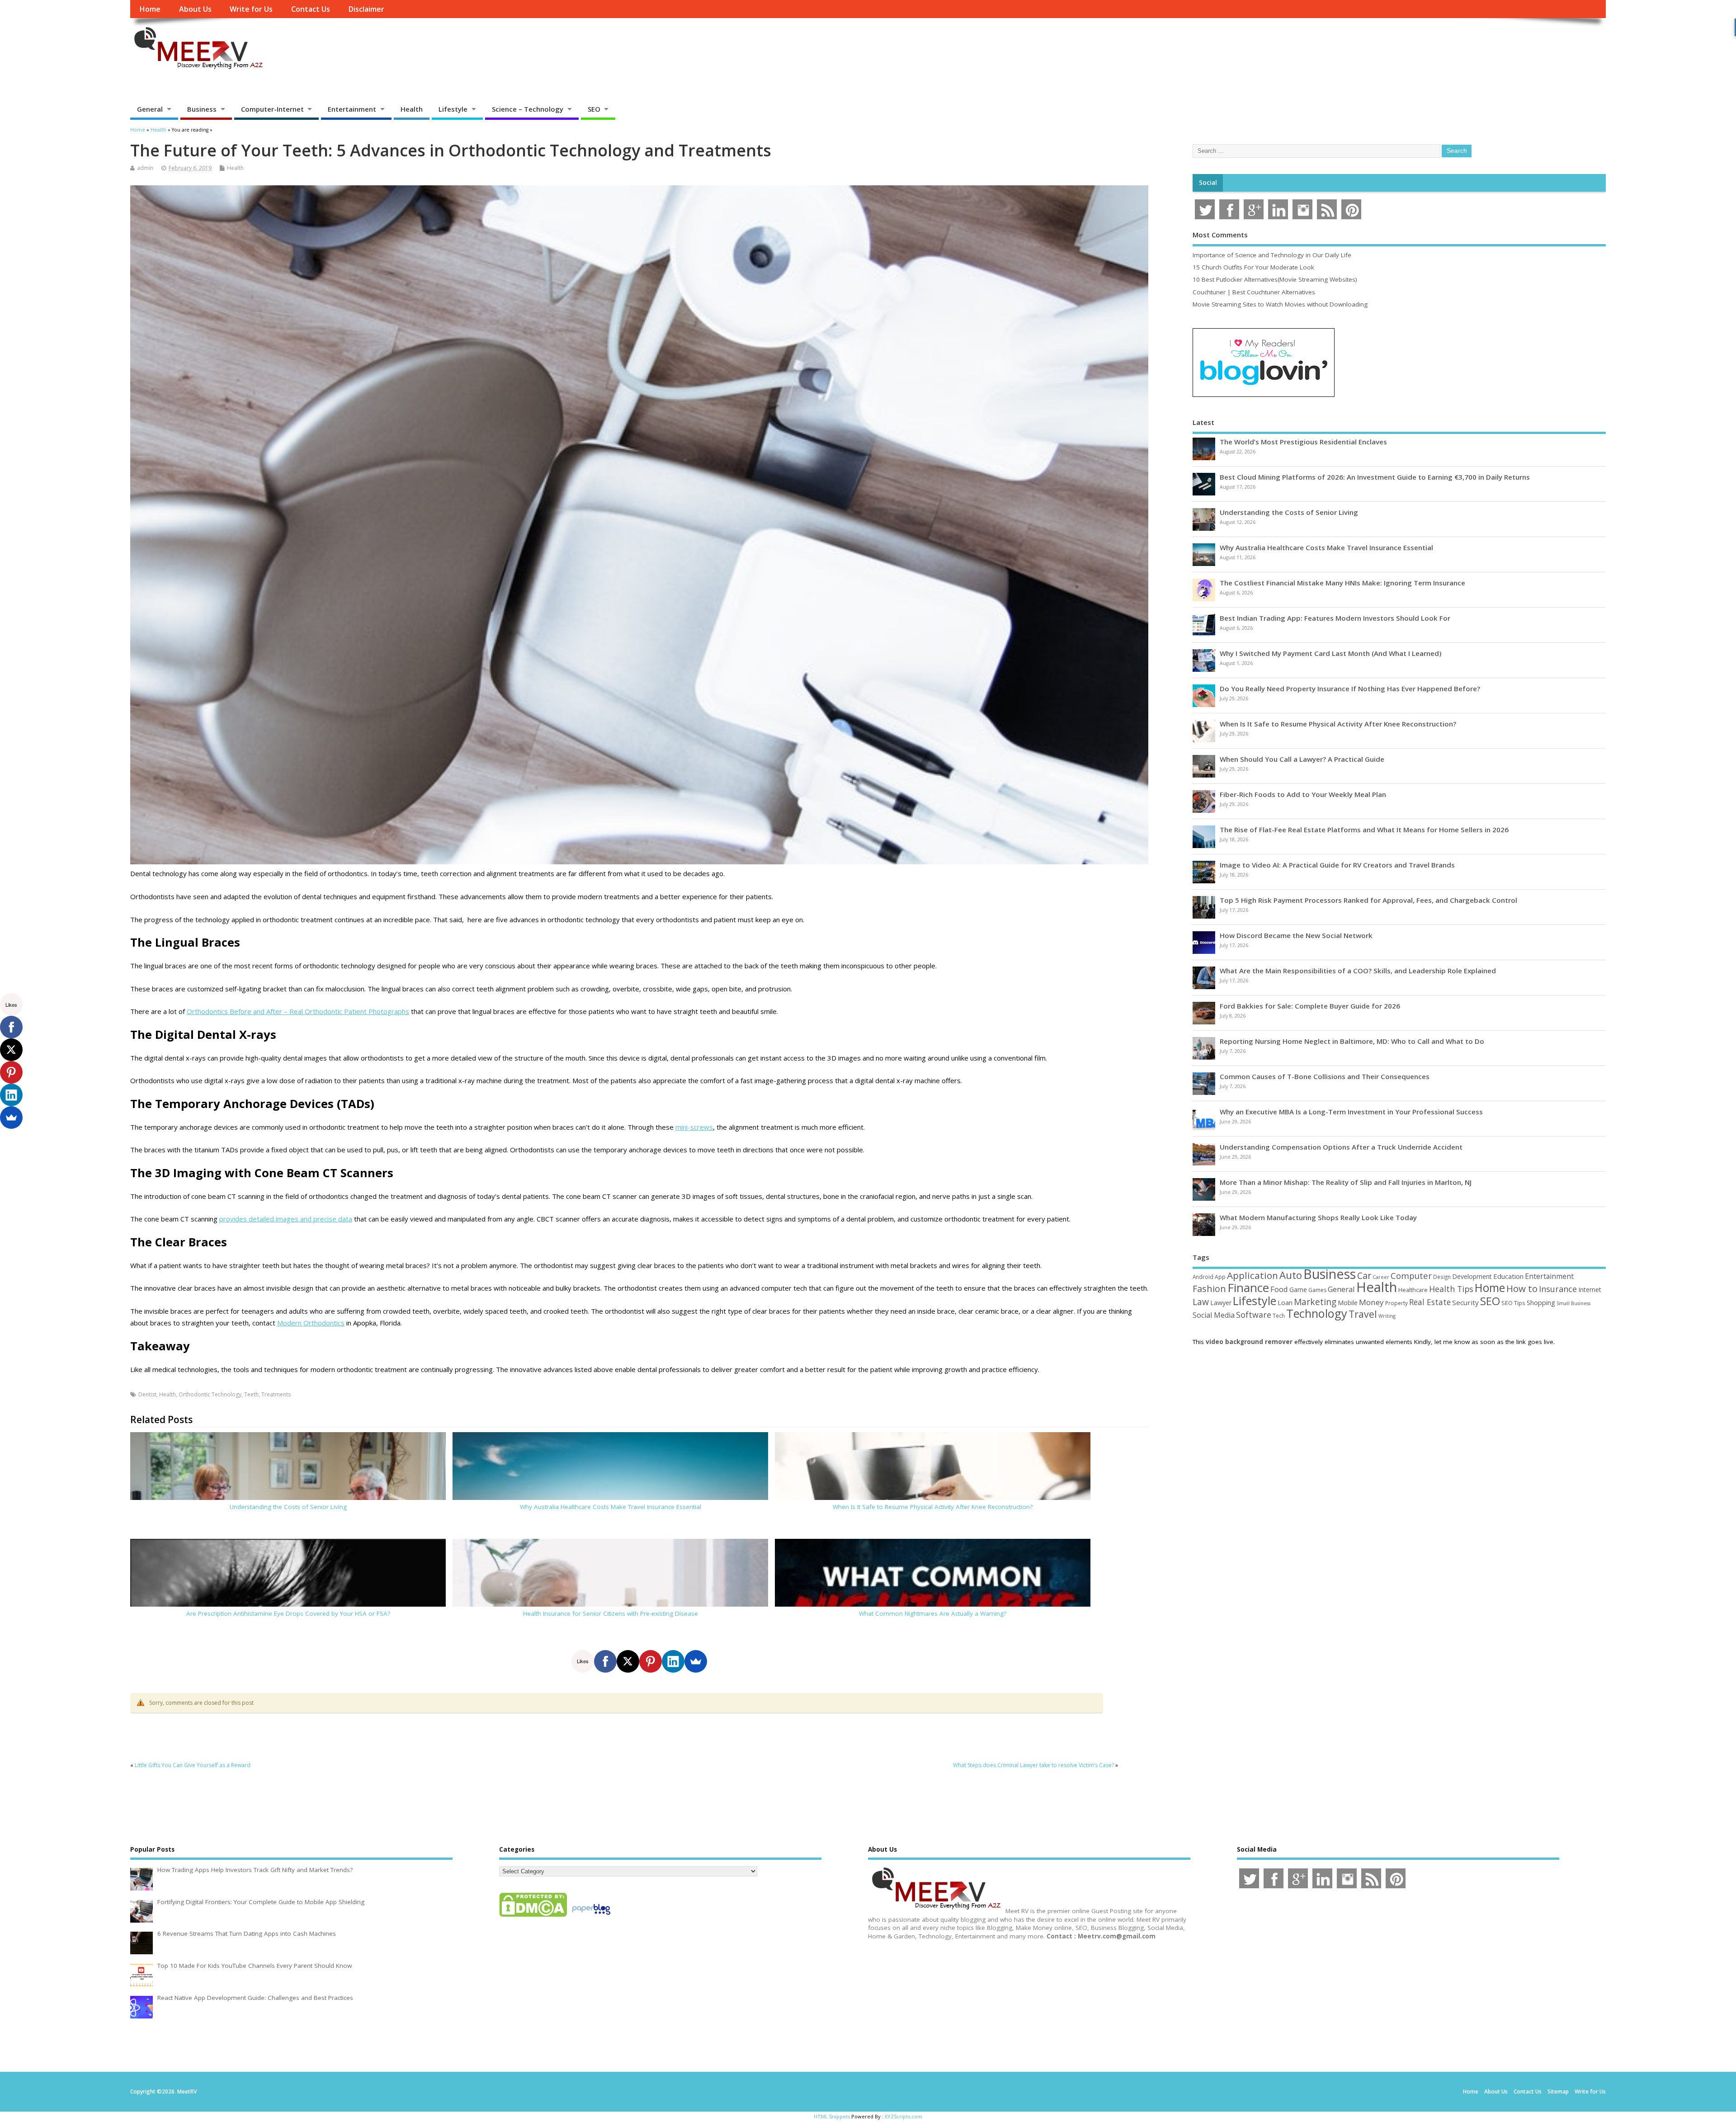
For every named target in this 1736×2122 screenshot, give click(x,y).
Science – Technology (528, 109)
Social (1208, 183)
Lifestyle (453, 109)
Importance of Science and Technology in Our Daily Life (1272, 255)
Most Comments (1220, 235)
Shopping (1541, 1303)
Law (1201, 1302)
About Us (195, 9)
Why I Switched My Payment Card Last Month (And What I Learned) (1330, 653)
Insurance (1558, 1289)
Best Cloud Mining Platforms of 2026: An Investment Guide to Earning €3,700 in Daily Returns (1375, 477)
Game (1298, 1290)
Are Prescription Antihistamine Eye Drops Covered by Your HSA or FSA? (288, 1613)
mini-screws (694, 1127)
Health (412, 109)
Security (1465, 1302)
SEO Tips (1513, 1303)
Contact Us (311, 9)
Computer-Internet (272, 109)
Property (1396, 1303)
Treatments (276, 1394)
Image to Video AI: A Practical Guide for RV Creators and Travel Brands (1337, 865)
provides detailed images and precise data (286, 1219)
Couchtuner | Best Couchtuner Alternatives (1254, 292)
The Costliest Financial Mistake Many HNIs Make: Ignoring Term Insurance (1342, 583)
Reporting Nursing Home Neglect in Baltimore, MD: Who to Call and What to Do (1352, 1041)
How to (1522, 1288)
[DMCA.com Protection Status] (533, 1916)
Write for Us (251, 9)
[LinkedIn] (673, 1661)
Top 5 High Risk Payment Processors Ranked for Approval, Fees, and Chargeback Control (1368, 900)
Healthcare (1413, 1290)
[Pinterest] (651, 1661)
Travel (1363, 1314)
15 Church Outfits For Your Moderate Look (1253, 267)
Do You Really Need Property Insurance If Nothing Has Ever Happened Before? (1350, 688)
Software (1254, 1315)
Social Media (1214, 1315)
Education (1508, 1276)
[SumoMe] (696, 1661)
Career (1381, 1277)
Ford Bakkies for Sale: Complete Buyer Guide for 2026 (1310, 1006)
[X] (628, 1661)
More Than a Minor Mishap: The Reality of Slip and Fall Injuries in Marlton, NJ (1346, 1182)
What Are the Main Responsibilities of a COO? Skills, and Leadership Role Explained (1358, 971)
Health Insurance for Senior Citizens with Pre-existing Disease (611, 1613)
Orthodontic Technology (210, 1394)
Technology (1317, 1313)
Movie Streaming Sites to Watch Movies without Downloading (1280, 304)
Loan (1285, 1302)
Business (202, 109)
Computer (1411, 1276)
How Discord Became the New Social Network (1296, 935)
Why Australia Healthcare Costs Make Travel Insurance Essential (611, 1507)
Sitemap (1558, 2091)
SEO (594, 109)
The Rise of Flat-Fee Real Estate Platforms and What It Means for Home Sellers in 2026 (1364, 830)
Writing (1387, 1316)
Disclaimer (366, 9)
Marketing (1315, 1302)
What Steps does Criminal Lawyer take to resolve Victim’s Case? (1033, 1765)
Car (1364, 1276)
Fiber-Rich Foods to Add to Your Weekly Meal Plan (1303, 794)
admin (145, 168)
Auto (1291, 1275)
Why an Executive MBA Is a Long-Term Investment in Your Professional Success (1351, 1112)
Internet (1590, 1290)
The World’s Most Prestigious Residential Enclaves (1303, 442)
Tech (1279, 1316)
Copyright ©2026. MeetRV (163, 2091)
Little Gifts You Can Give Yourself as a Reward (193, 1765)
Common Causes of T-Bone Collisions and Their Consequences (1325, 1076)
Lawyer (1221, 1303)
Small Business (1573, 1303)
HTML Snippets (832, 2116)
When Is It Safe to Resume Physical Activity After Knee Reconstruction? (933, 1507)
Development (1472, 1276)
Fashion (1209, 1289)
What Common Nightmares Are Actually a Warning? (933, 1613)
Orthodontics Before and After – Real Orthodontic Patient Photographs (298, 1011)
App (1220, 1277)
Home (150, 9)
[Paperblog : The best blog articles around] (591, 1916)
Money (1371, 1302)
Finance (1248, 1287)
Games (1317, 1290)
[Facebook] (605, 1661)
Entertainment (352, 109)
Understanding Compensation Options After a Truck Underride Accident (1341, 1147)
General (150, 109)
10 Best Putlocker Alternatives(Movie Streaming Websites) (1275, 279)
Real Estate (1430, 1302)
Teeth (251, 1394)
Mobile (1348, 1303)
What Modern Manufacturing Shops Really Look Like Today (1318, 1217)
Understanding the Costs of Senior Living (288, 1507)
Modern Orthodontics (311, 1323)
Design (1442, 1277)
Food (1279, 1289)
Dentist (147, 1394)
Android (1203, 1277)
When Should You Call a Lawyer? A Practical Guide (1302, 759)
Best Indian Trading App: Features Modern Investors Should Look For (1335, 618)
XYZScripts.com (903, 2116)
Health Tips (1451, 1289)
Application (1252, 1275)
